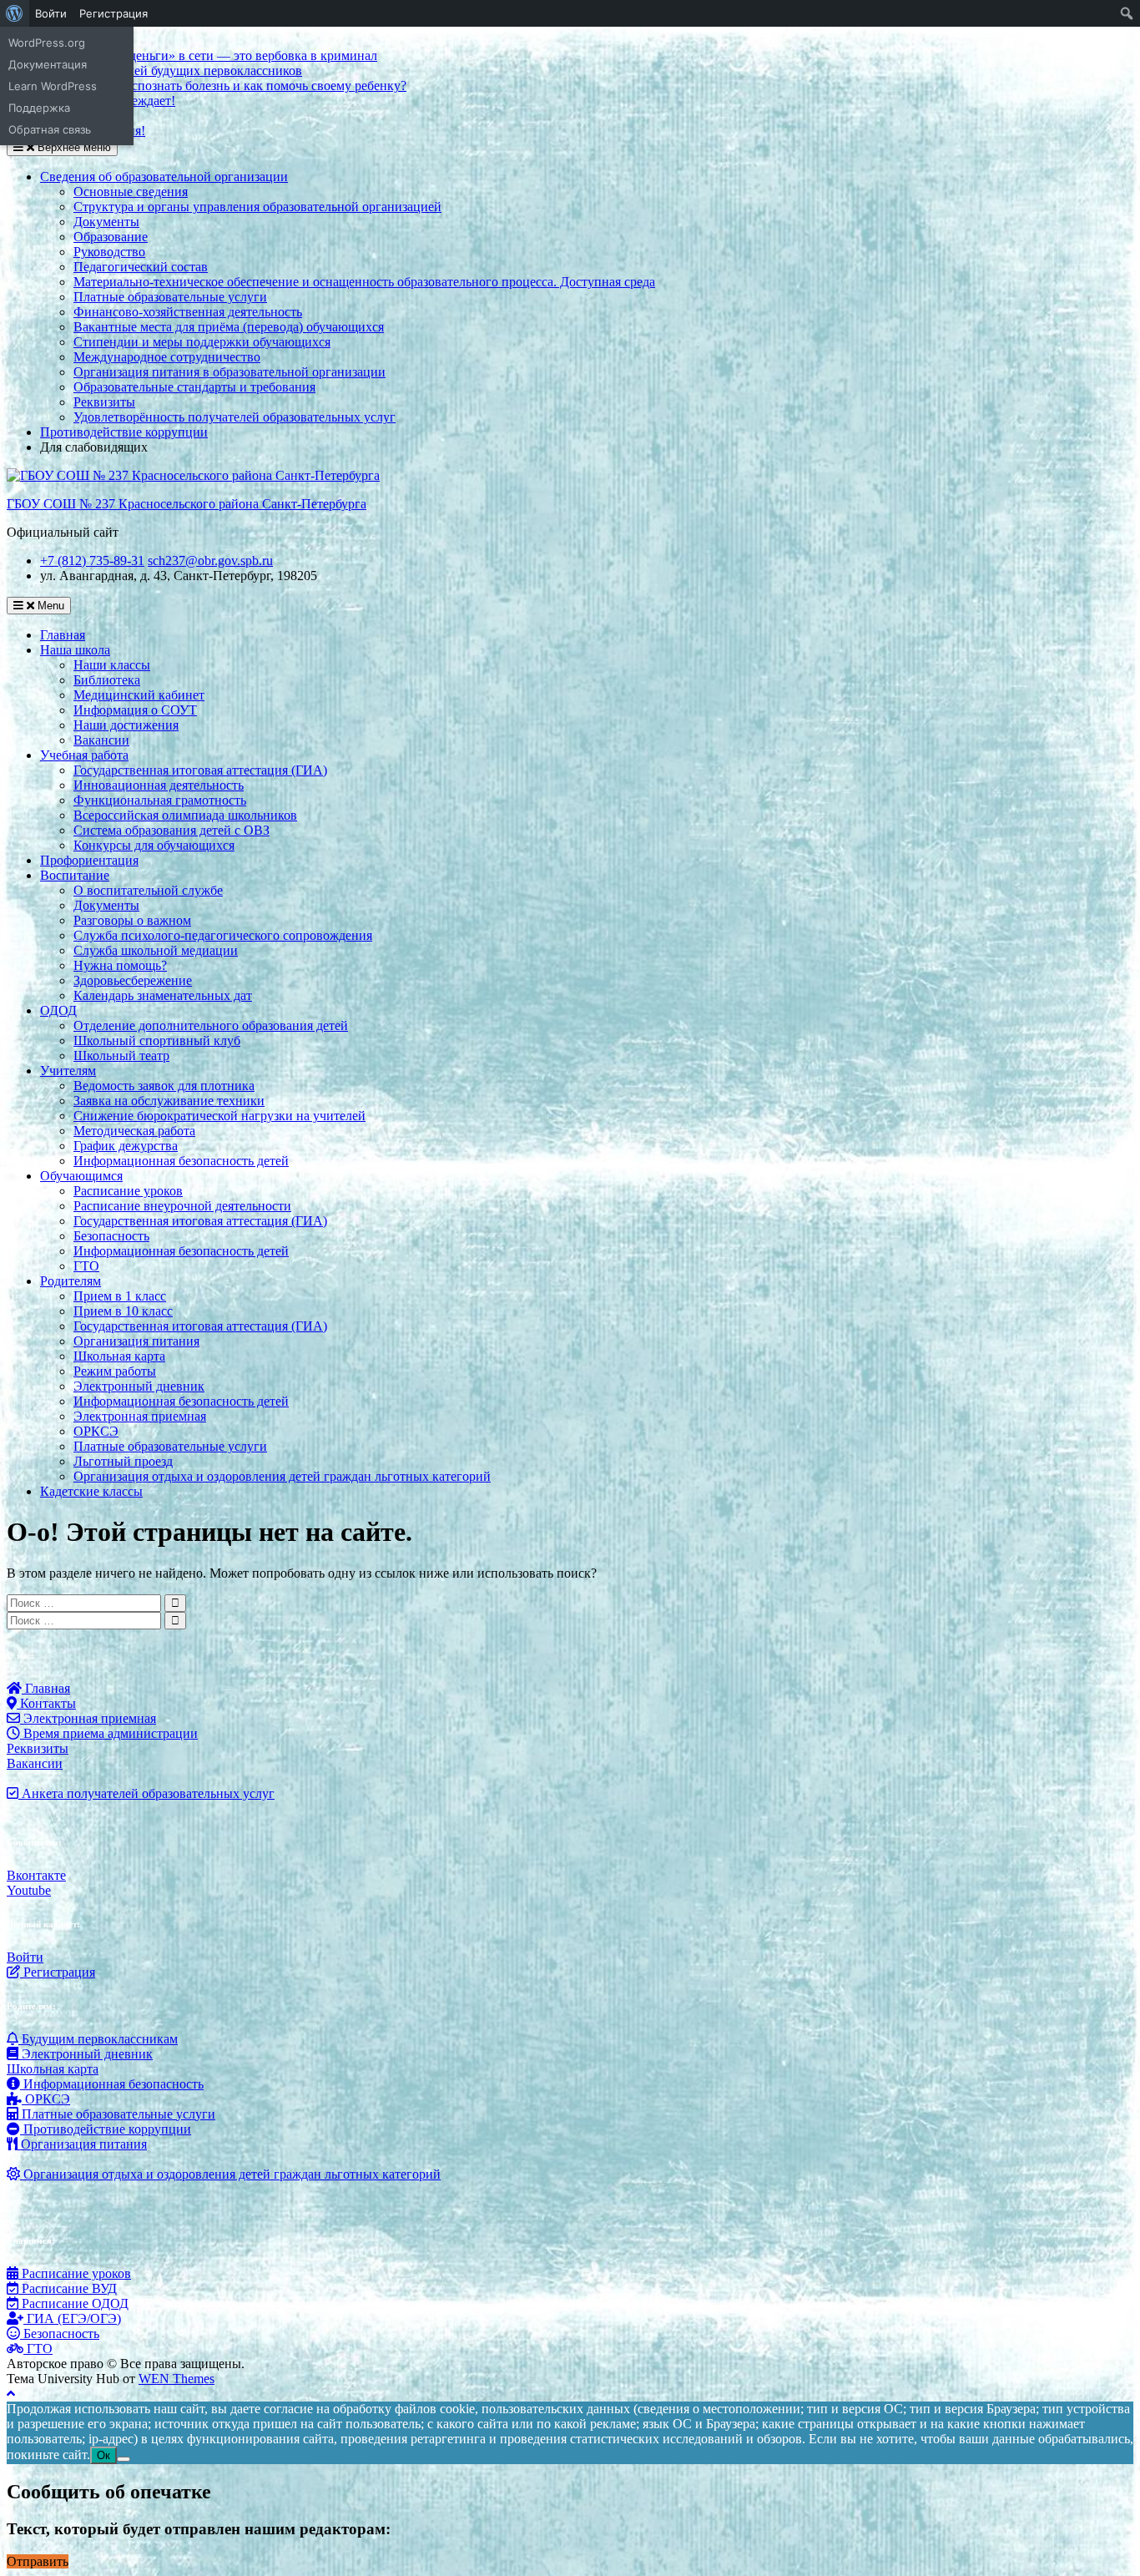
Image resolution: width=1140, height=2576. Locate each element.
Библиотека (107, 680)
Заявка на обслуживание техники (169, 1101)
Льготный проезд (123, 1461)
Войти (25, 1957)
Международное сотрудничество (167, 357)
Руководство (109, 252)
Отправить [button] (38, 2561)
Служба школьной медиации (156, 950)
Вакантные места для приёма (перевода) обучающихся (229, 327)
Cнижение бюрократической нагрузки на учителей (219, 1116)
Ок (103, 2455)
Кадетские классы (91, 1491)
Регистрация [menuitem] (113, 13)
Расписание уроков (128, 1191)
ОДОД (58, 1010)
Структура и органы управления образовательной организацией (257, 207)
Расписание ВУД (68, 2288)
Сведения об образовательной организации (164, 177)
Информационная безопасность (112, 2084)
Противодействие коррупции (124, 432)
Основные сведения (131, 192)
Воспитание (75, 875)
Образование (111, 237)
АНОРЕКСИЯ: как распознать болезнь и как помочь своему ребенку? (207, 86)
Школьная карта (119, 1356)
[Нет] (124, 2459)
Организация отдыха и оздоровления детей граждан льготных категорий (282, 1476)
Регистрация (58, 1972)
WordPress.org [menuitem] (47, 43)
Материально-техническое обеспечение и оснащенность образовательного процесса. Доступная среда (364, 282)
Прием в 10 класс (123, 1311)
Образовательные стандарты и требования (194, 387)
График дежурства (126, 1146)
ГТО (86, 1266)
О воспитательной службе (148, 890)
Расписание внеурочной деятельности (182, 1206)
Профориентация (89, 860)
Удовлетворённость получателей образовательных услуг (235, 417)
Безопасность (111, 1236)
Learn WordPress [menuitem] (53, 86)
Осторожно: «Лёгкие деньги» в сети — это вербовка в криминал (192, 56)
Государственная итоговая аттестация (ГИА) (200, 770)
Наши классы (112, 665)
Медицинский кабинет (139, 695)
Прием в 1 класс (120, 1296)
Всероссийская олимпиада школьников (185, 815)
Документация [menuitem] (48, 64)
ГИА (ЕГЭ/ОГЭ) (72, 2318)
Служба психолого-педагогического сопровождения (223, 935)
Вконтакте (36, 1875)
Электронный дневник (139, 1386)
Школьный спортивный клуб (157, 1041)
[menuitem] (15, 13)
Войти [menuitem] (51, 13)
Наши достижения (126, 725)
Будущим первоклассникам (98, 2039)
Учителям (68, 1071)
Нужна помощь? (120, 965)
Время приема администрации (109, 1733)
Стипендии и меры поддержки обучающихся (202, 342)
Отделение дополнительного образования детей (211, 1025)
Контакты (46, 1703)
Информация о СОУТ (135, 710)
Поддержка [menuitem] (39, 108)
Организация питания (136, 1341)
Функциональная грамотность (160, 800)
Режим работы (115, 1371)
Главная (63, 635)
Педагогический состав (141, 267)
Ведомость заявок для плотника (164, 1086)
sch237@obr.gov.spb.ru (210, 561)
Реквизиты (104, 402)
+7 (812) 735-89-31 (92, 561)
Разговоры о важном (132, 920)
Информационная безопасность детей (181, 1161)
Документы (106, 222)
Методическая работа (134, 1131)
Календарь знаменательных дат (163, 995)
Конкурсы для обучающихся (154, 845)
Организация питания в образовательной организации (230, 372)
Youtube (29, 1890)
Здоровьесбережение (133, 980)
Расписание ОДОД (73, 2303)
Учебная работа (84, 755)
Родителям (71, 1281)
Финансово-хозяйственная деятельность (188, 312)
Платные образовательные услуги (170, 297)
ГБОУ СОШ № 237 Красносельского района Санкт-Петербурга (187, 504)
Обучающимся (81, 1176)
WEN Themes (177, 2379)
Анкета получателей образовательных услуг (146, 1793)
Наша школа (75, 650)
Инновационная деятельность (159, 785)
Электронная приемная (140, 1416)
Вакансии (101, 740)
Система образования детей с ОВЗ (172, 830)
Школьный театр (121, 1056)
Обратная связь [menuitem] (50, 129)
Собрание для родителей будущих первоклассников (154, 71)
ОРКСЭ (96, 1431)
